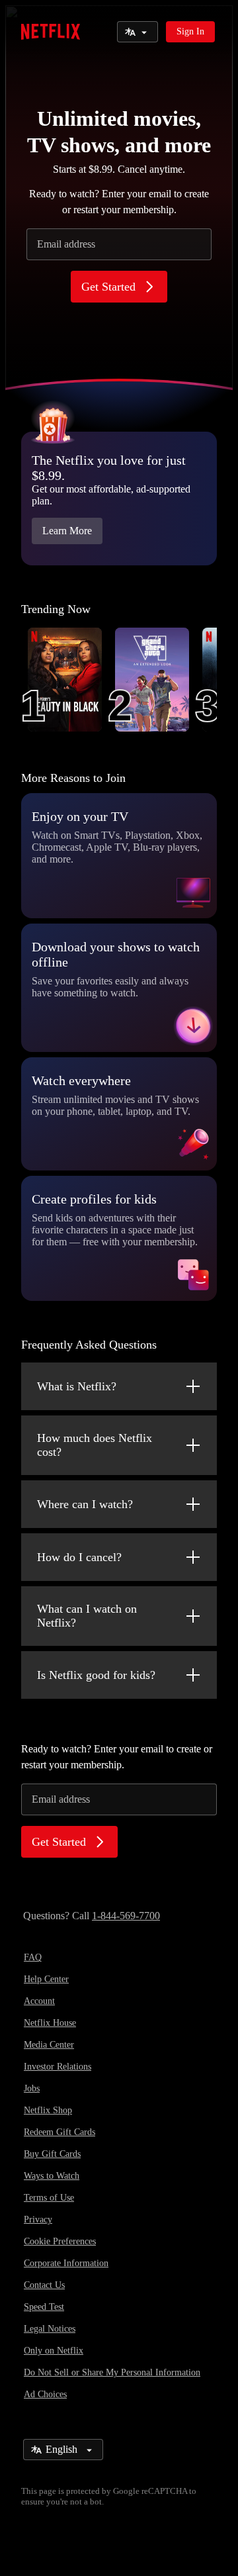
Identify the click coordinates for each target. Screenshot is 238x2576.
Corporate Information (66, 2263)
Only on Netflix (54, 2351)
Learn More (67, 531)
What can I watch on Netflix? (87, 1616)
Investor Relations (58, 2067)
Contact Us (44, 2285)
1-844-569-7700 (126, 1916)
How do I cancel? (79, 1557)
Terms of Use (49, 2198)
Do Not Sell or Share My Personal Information (112, 2372)
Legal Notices (50, 2329)
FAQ (33, 1957)
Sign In (190, 31)
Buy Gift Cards (52, 2154)
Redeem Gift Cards (59, 2132)
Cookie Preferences (60, 2241)
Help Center (46, 1979)
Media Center (49, 2045)
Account (39, 2001)
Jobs (32, 2088)
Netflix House (50, 2023)
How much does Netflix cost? (95, 1445)
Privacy (38, 2219)
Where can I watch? (85, 1504)
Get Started (108, 287)
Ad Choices (45, 2394)
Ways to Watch (52, 2176)
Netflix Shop (48, 2110)
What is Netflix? (77, 1386)
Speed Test (44, 2307)
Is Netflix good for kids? (96, 1675)
